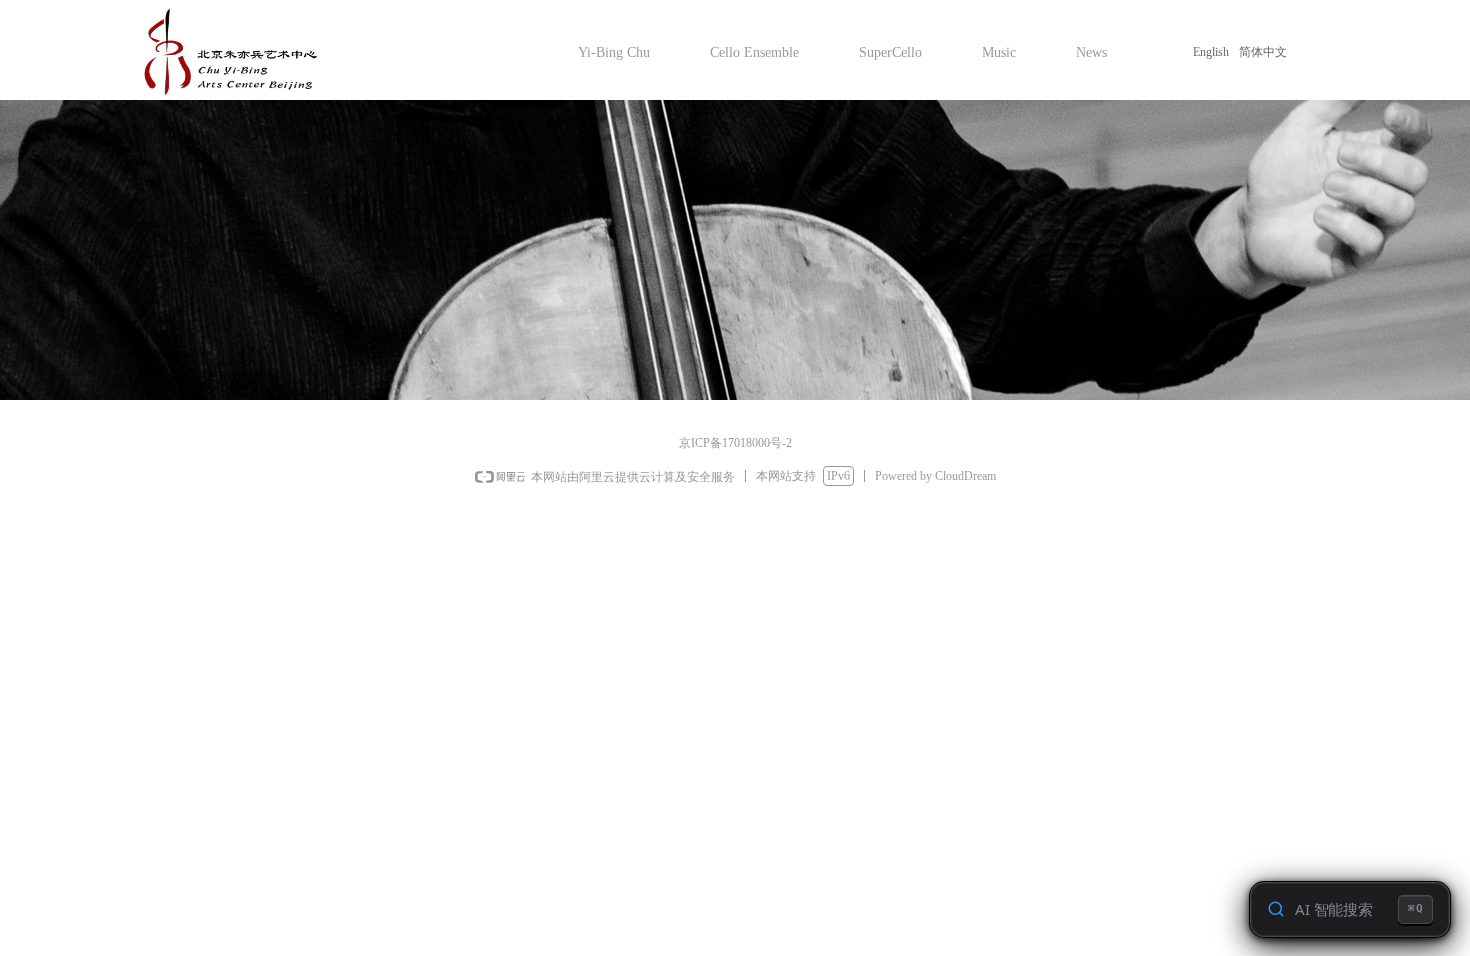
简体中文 (1263, 52)
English (1211, 52)
